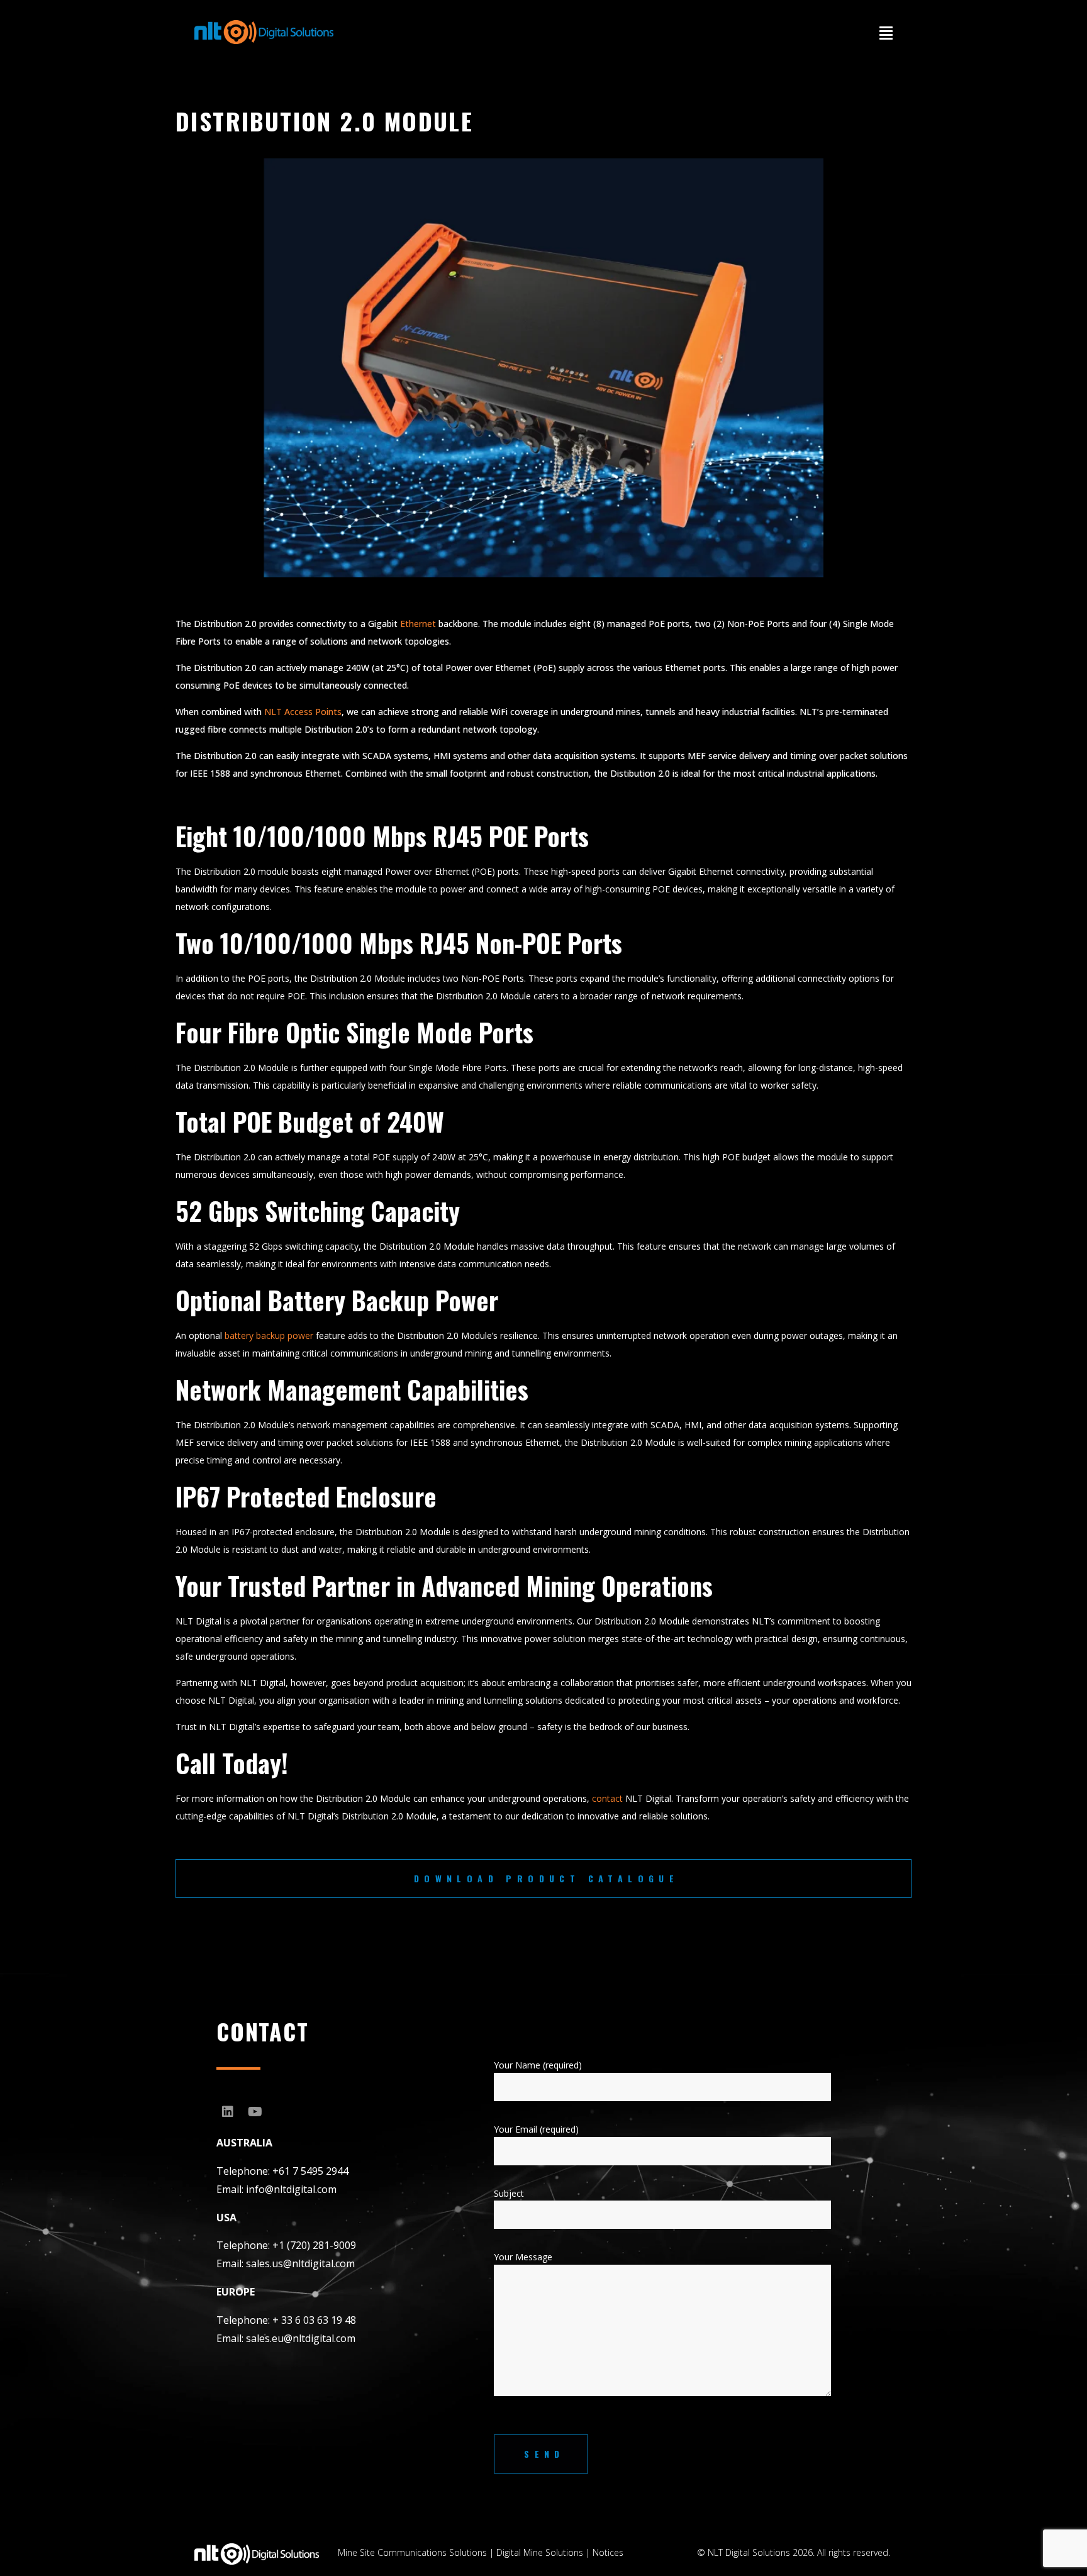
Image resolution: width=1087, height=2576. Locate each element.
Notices (608, 2552)
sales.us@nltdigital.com (300, 2263)
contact (607, 1798)
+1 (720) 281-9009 (314, 2245)
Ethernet (418, 624)
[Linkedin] (228, 2112)
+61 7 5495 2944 (310, 2171)
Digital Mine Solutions (540, 2552)
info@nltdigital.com (291, 2189)
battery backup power (268, 1335)
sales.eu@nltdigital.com (301, 2338)
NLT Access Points (303, 712)
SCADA (377, 756)
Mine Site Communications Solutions (412, 2552)
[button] (886, 33)
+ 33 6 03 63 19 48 (314, 2320)
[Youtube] (255, 2112)
